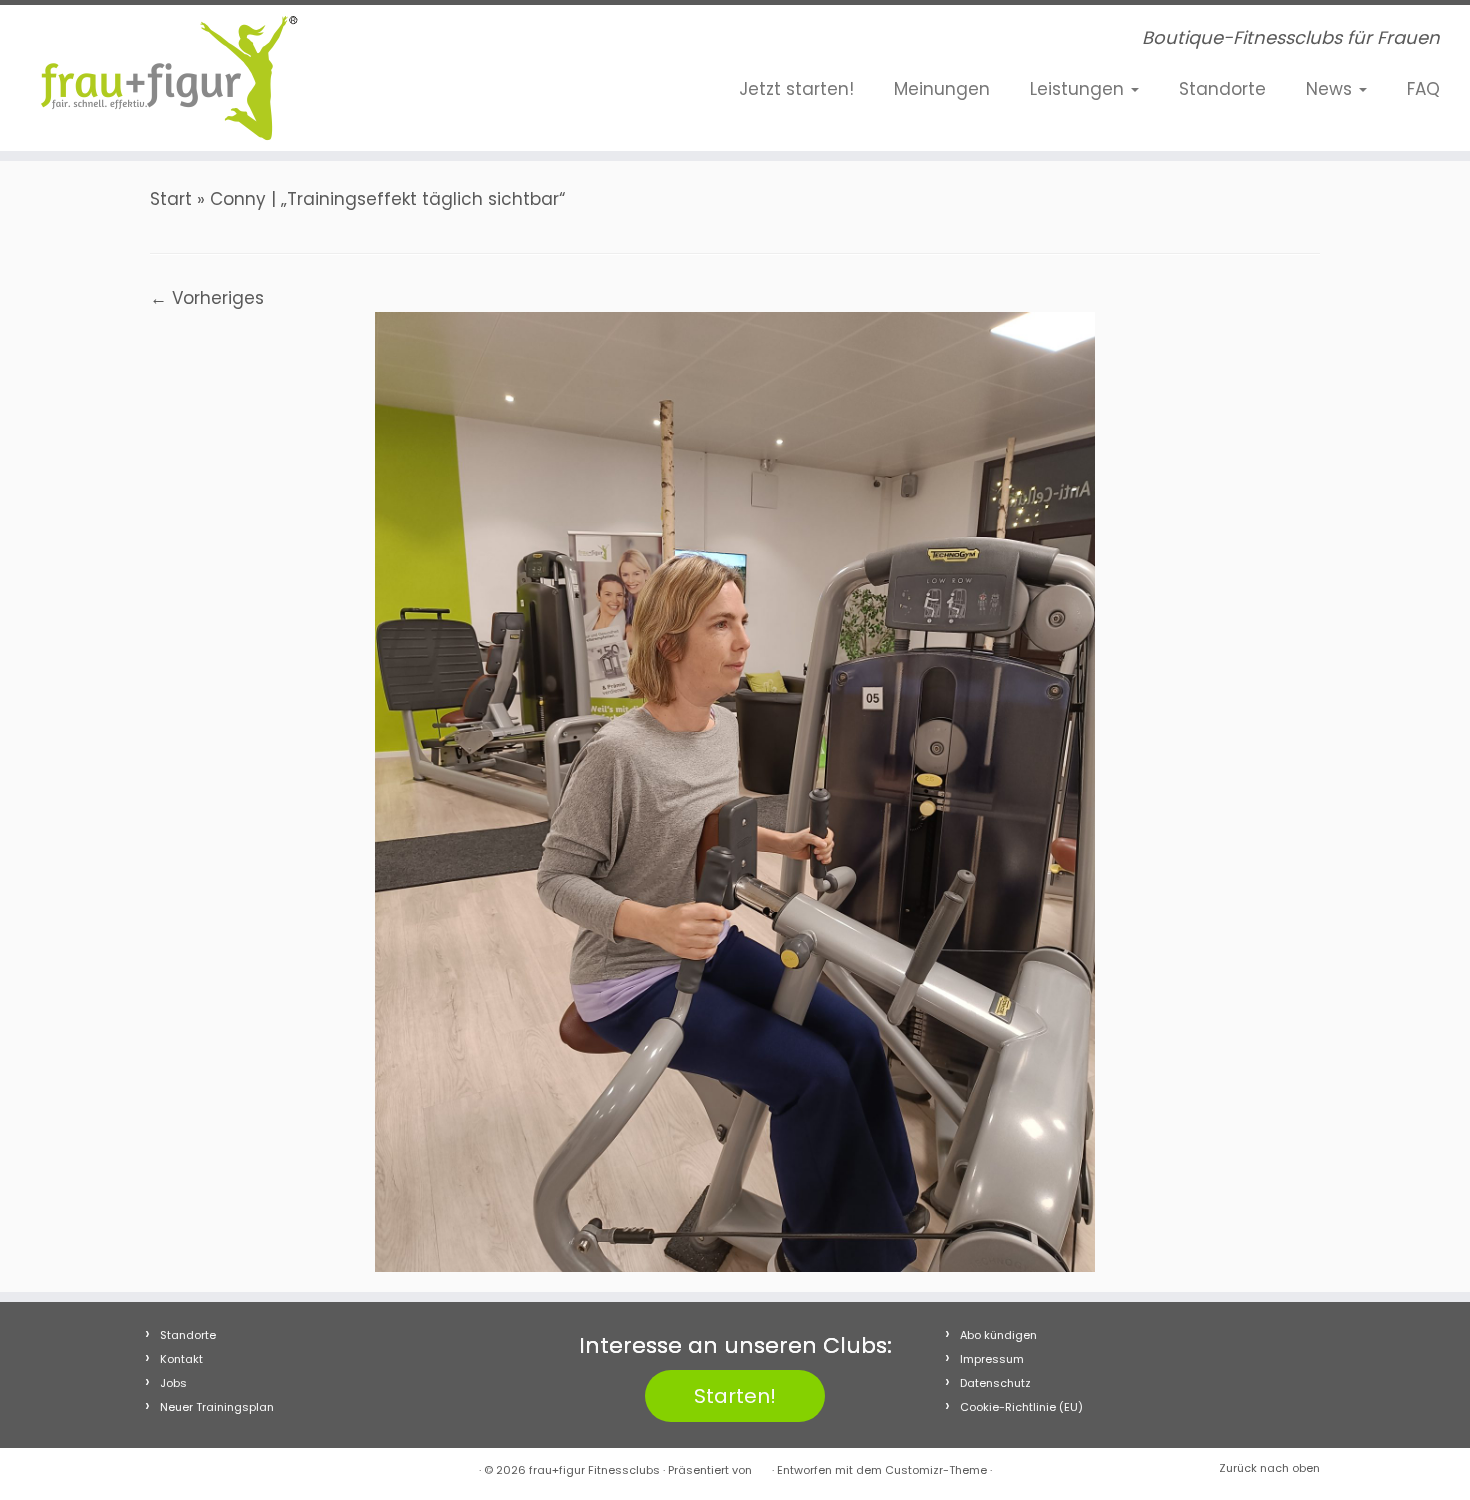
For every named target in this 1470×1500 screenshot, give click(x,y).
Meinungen (942, 89)
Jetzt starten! (796, 89)
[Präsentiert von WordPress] (762, 1466)
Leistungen (1079, 89)
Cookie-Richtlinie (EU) (1021, 1407)
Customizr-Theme (936, 1470)
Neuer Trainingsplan (217, 1407)
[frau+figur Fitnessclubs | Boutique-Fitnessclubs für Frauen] (169, 78)
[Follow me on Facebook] (412, 42)
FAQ (1423, 89)
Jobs (173, 1383)
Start (171, 199)
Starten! (735, 1396)
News (1331, 89)
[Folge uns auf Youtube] (472, 42)
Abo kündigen (998, 1335)
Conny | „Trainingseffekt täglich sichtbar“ (387, 199)
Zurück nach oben (1269, 1468)
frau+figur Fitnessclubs (594, 1470)
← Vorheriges (207, 298)
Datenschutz (995, 1383)
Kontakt (181, 1359)
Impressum (992, 1359)
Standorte (1222, 89)
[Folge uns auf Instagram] (442, 42)
